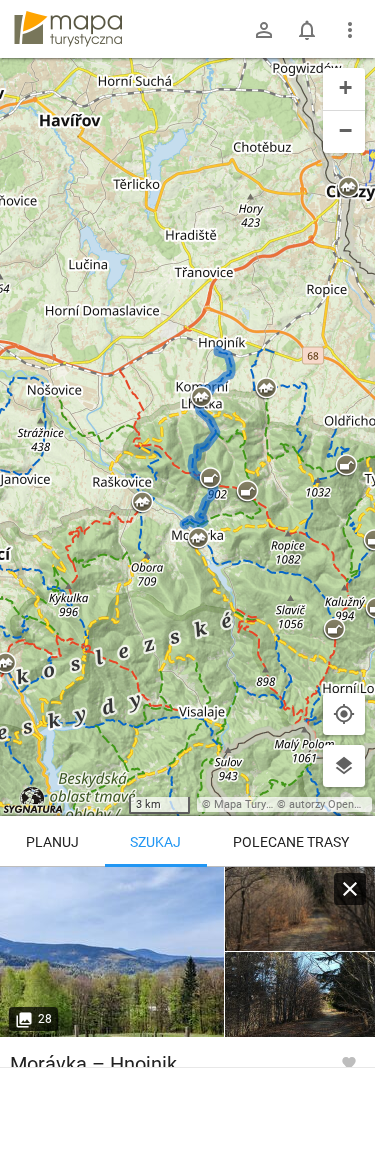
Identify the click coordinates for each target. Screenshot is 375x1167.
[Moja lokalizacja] (344, 714)
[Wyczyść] (350, 889)
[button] (348, 188)
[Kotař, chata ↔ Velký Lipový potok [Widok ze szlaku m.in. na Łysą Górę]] (112, 952)
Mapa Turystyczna (259, 804)
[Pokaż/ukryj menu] (350, 30)
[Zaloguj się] (264, 30)
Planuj (52, 842)
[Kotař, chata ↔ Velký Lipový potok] (300, 909)
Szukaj (155, 842)
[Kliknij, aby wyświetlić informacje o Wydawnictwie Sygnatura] (33, 800)
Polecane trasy (291, 842)
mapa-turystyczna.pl (68, 29)
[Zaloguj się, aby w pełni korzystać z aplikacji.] (349, 1062)
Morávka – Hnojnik (93, 1064)
